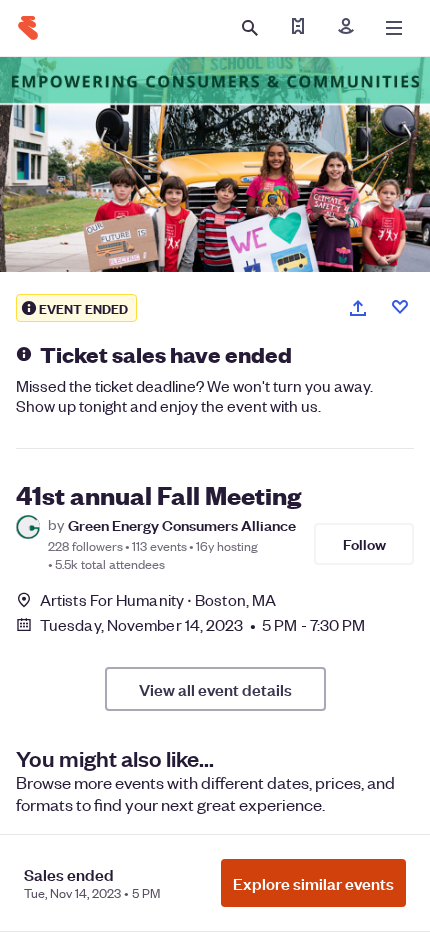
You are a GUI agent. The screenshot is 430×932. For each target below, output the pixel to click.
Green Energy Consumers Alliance (182, 524)
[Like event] (400, 307)
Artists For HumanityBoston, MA (158, 599)
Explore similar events (313, 883)
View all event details (215, 689)
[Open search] (250, 28)
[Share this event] (358, 308)
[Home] (28, 28)
